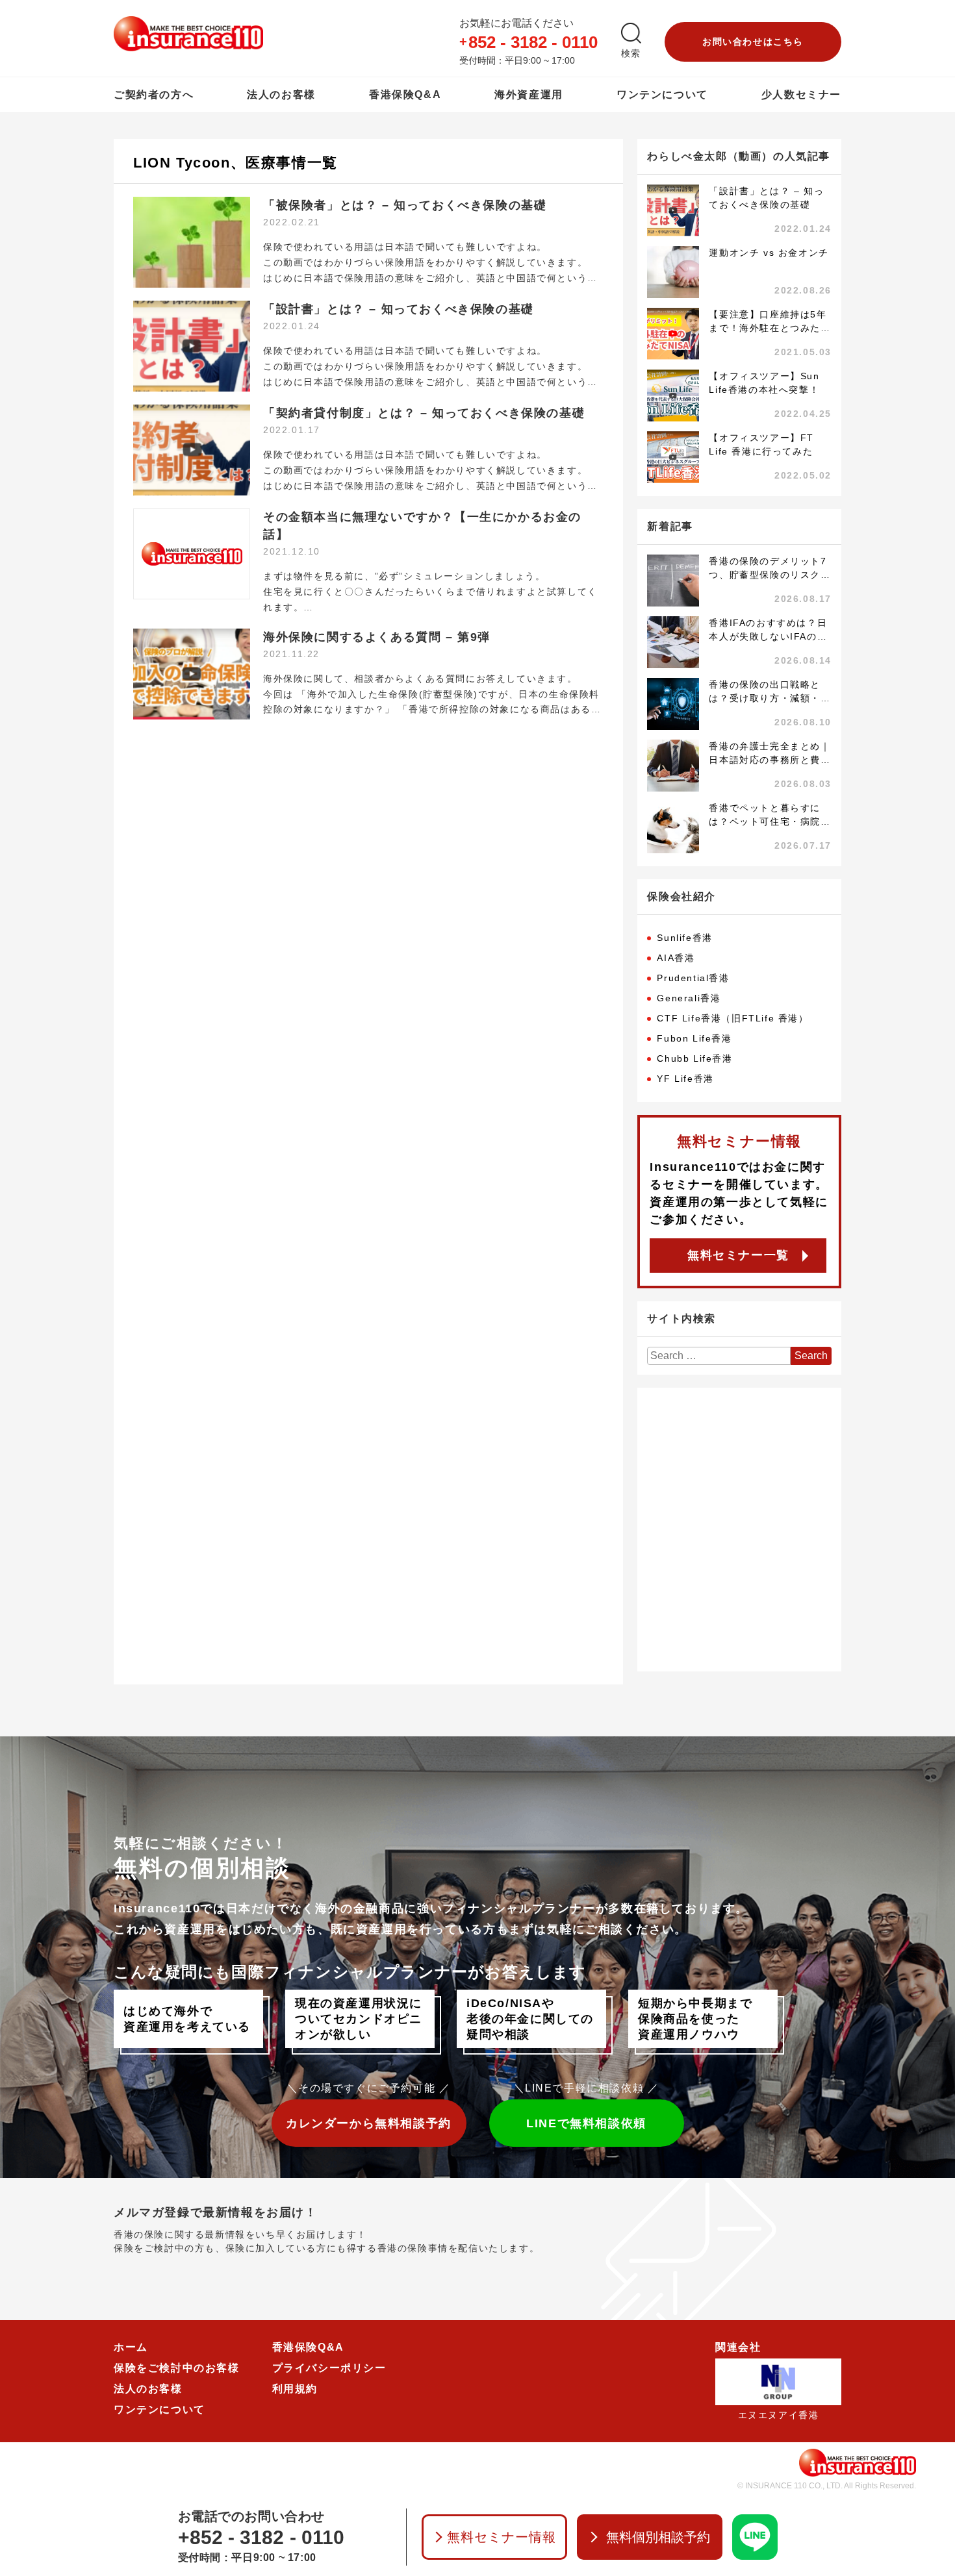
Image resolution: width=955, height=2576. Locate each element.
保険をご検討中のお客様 (177, 2368)
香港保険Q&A (405, 94)
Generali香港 (689, 998)
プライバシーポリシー (329, 2368)
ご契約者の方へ (154, 94)
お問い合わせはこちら (753, 42)
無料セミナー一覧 (738, 1255)
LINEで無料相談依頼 (586, 2123)
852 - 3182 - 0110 (533, 42)
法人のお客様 (281, 94)
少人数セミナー (801, 94)
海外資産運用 (529, 94)
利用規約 (295, 2389)
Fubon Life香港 (694, 1038)
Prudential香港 (693, 978)
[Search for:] (719, 1356)
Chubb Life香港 (694, 1058)
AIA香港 (676, 958)
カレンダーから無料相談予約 (369, 2123)
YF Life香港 (685, 1079)
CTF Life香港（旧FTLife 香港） (732, 1018)
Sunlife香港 (684, 938)
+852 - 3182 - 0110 (261, 2537)
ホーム (131, 2347)
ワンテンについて (662, 94)
